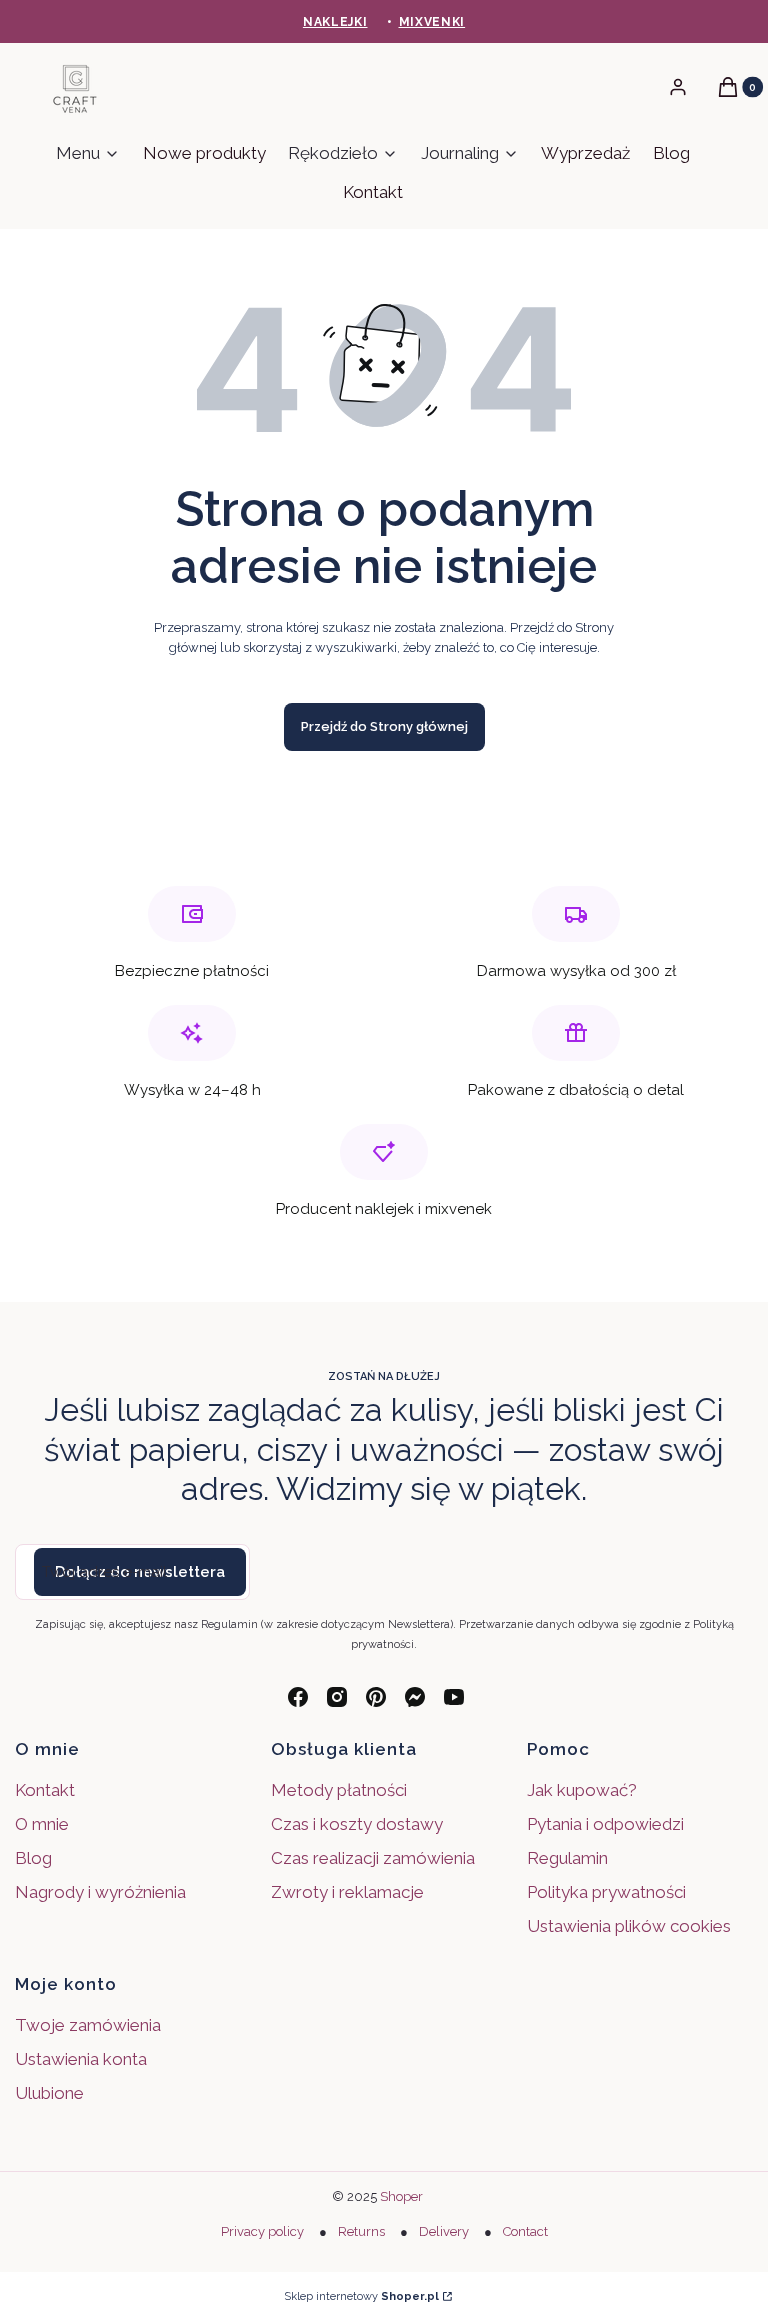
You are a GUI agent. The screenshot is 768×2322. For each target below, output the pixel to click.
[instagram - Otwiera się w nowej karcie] (337, 1697)
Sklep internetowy (361, 2296)
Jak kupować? (582, 1790)
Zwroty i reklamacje (347, 1892)
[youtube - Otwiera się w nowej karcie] (454, 1697)
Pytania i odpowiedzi (605, 1824)
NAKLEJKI (335, 22)
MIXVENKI (432, 22)
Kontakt (45, 1790)
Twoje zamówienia (88, 2025)
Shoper (401, 2196)
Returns (361, 2231)
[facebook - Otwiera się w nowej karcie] (298, 1697)
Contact (525, 2231)
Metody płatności (339, 1790)
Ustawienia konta (81, 2059)
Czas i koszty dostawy (357, 1824)
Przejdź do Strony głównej (384, 726)
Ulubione (49, 2093)
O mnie (42, 1824)
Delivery (444, 2231)
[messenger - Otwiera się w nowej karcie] (415, 1697)
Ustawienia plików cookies (631, 1926)
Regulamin (567, 1858)
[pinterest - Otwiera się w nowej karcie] (376, 1697)
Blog (33, 1858)
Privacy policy (262, 2231)
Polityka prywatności (606, 1892)
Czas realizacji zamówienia (373, 1858)
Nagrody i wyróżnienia (100, 1892)
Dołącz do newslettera (140, 1572)
